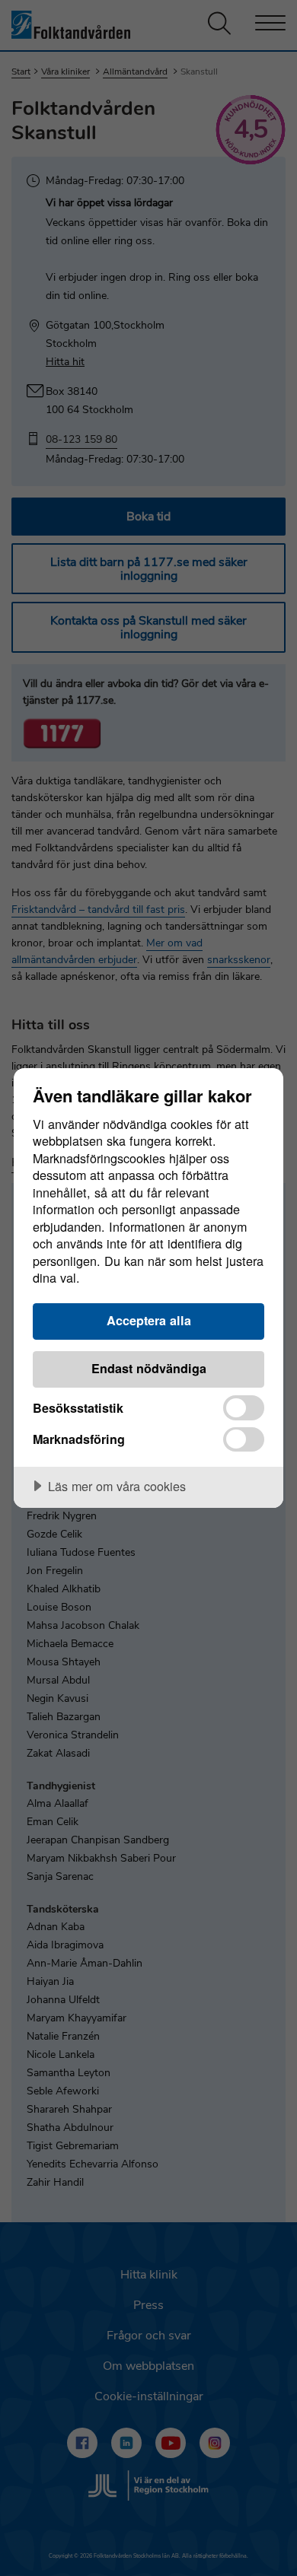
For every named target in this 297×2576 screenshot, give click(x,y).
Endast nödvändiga (149, 1368)
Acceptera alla (149, 1320)
